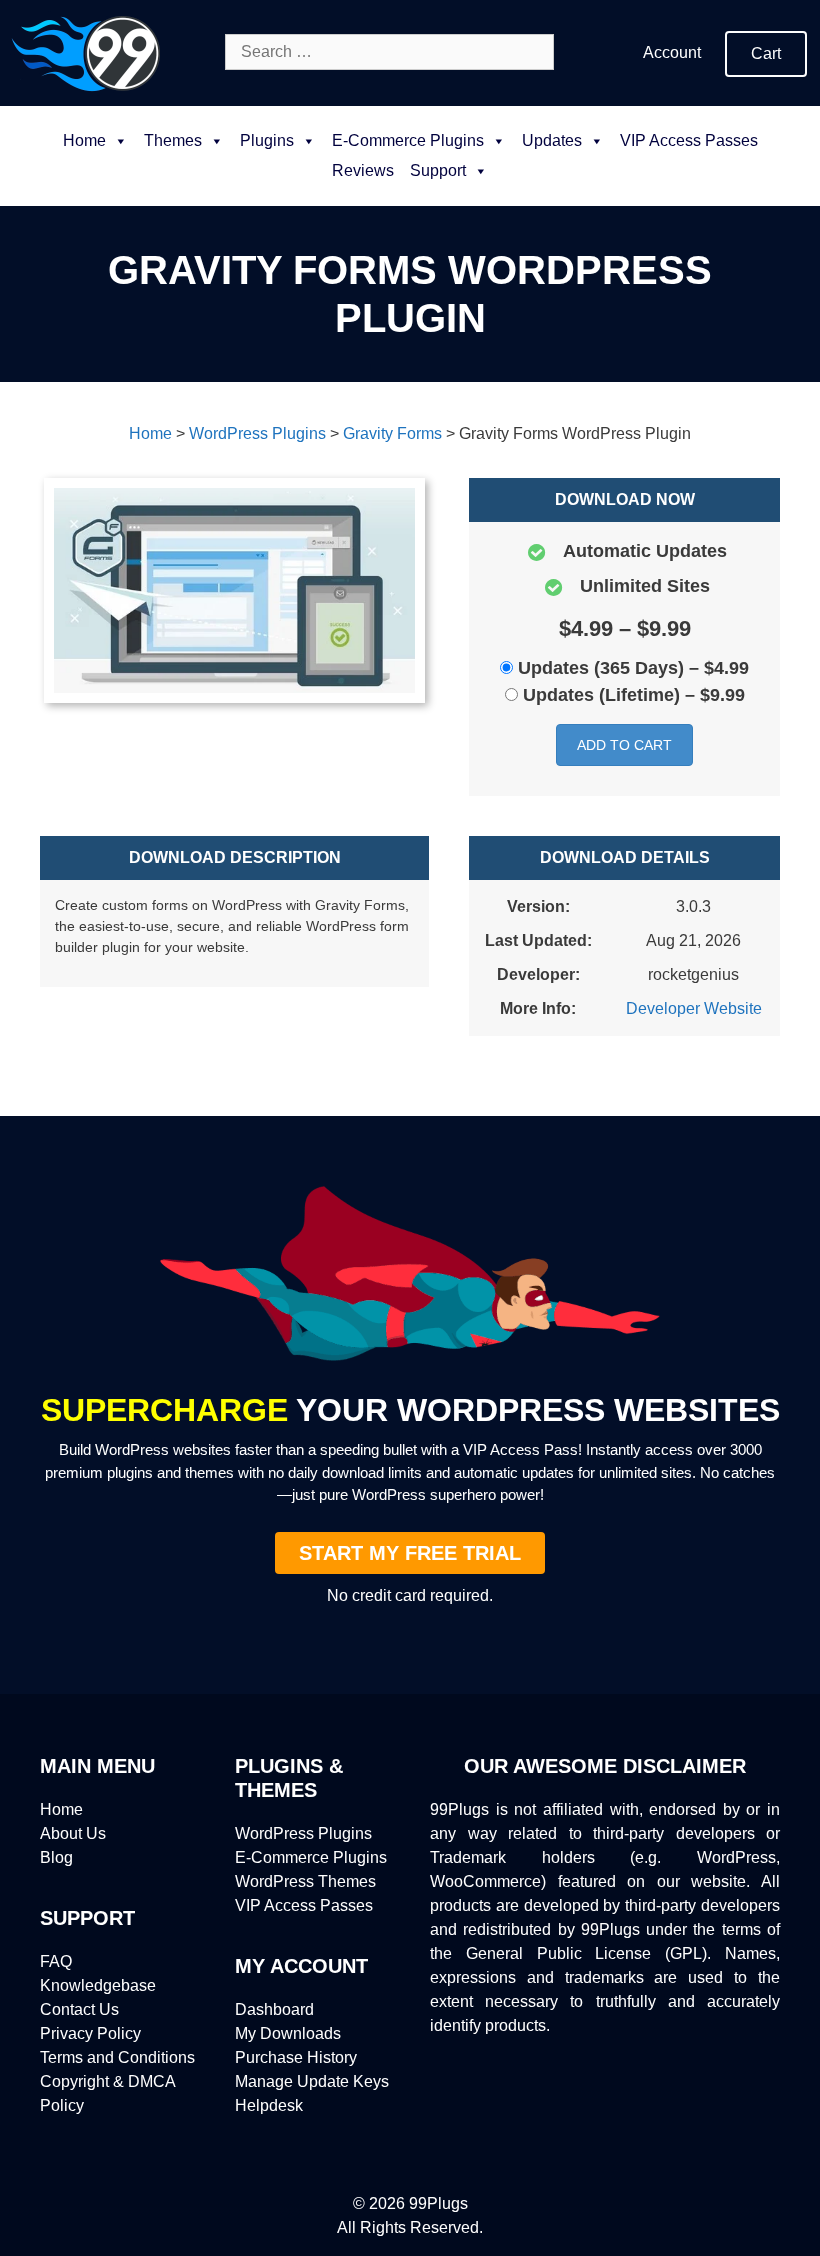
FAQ (56, 1961)
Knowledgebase (98, 1985)
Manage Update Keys (312, 2081)
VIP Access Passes (689, 140)
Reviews (363, 170)
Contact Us (79, 2009)
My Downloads (288, 2033)
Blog (56, 1857)
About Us (73, 1833)
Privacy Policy (90, 2033)
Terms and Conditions (117, 2057)
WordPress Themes (305, 1881)
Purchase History (296, 2057)
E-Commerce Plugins (311, 1857)
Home (84, 140)
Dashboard (274, 2009)
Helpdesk (269, 2105)
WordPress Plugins (303, 1833)
